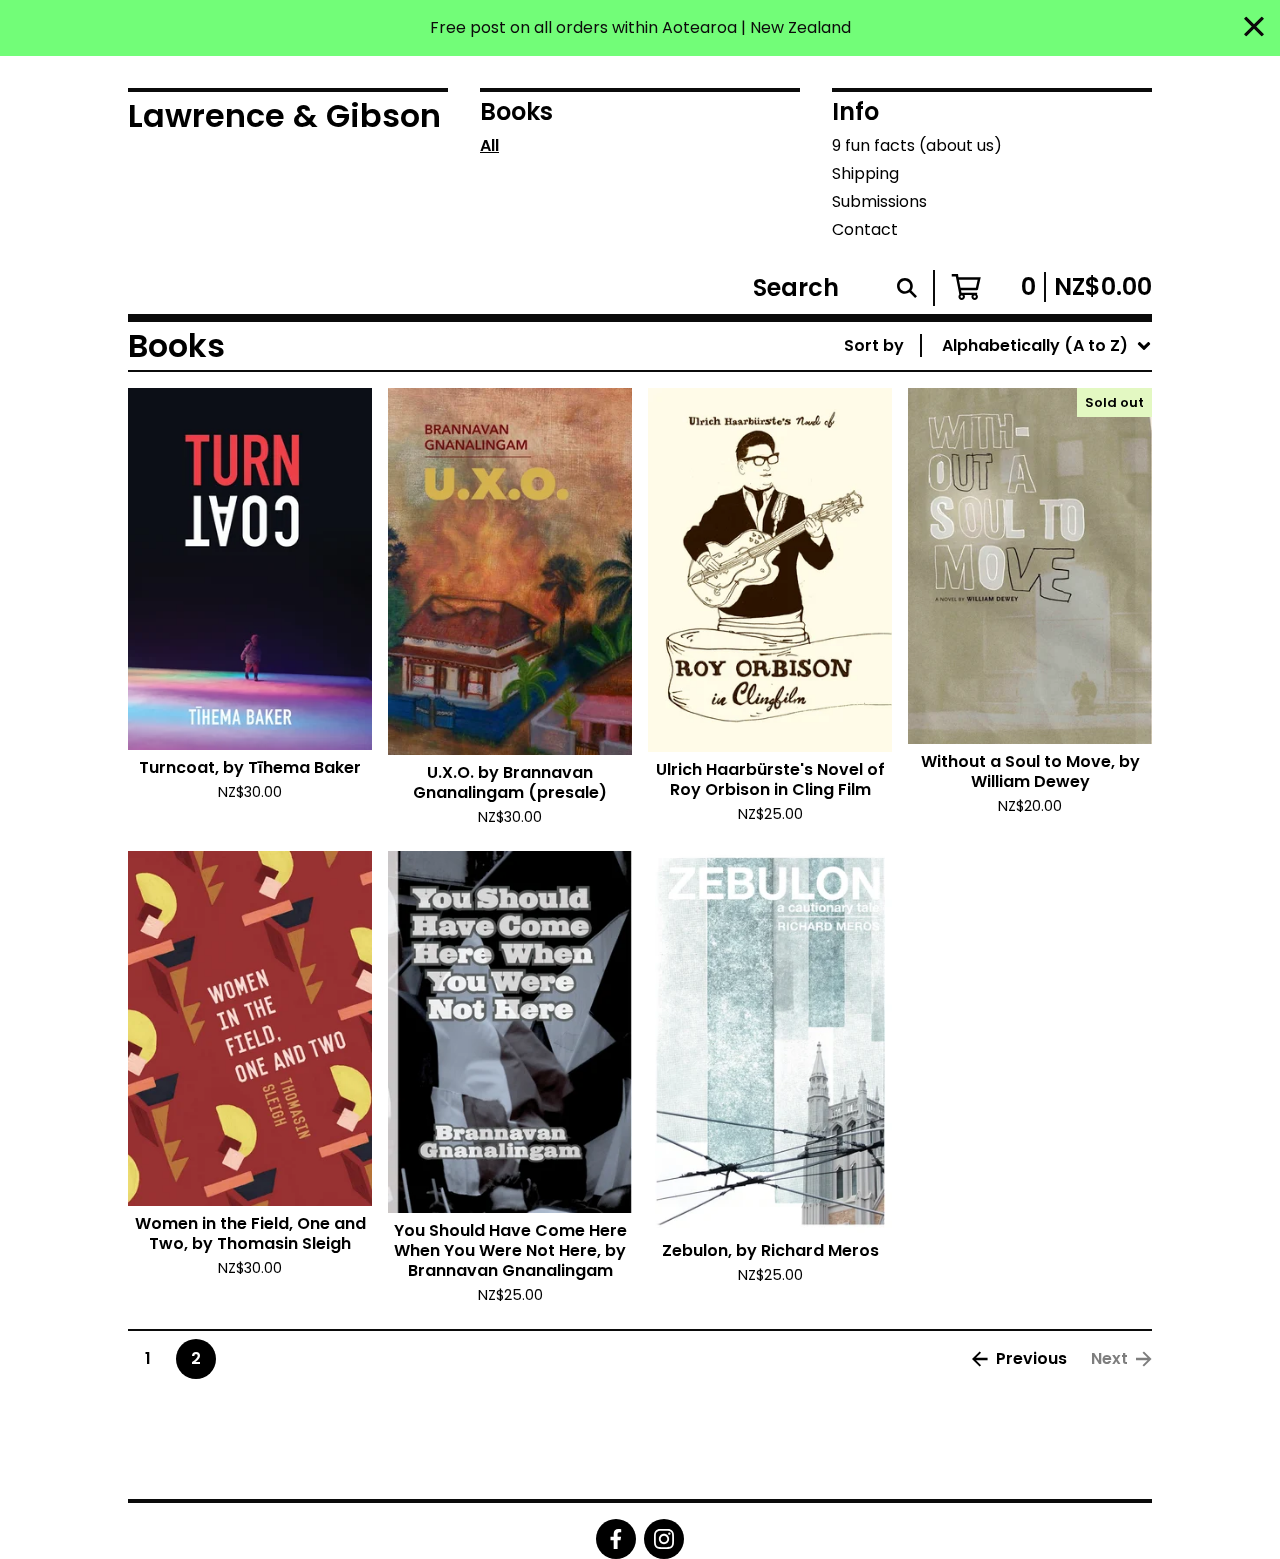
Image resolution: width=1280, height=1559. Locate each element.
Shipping (865, 173)
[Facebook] (616, 1539)
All (489, 145)
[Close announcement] (1254, 28)
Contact (865, 229)
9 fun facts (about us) (917, 145)
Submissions (879, 201)
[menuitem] (998, 346)
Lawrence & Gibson (284, 116)
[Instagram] (664, 1539)
